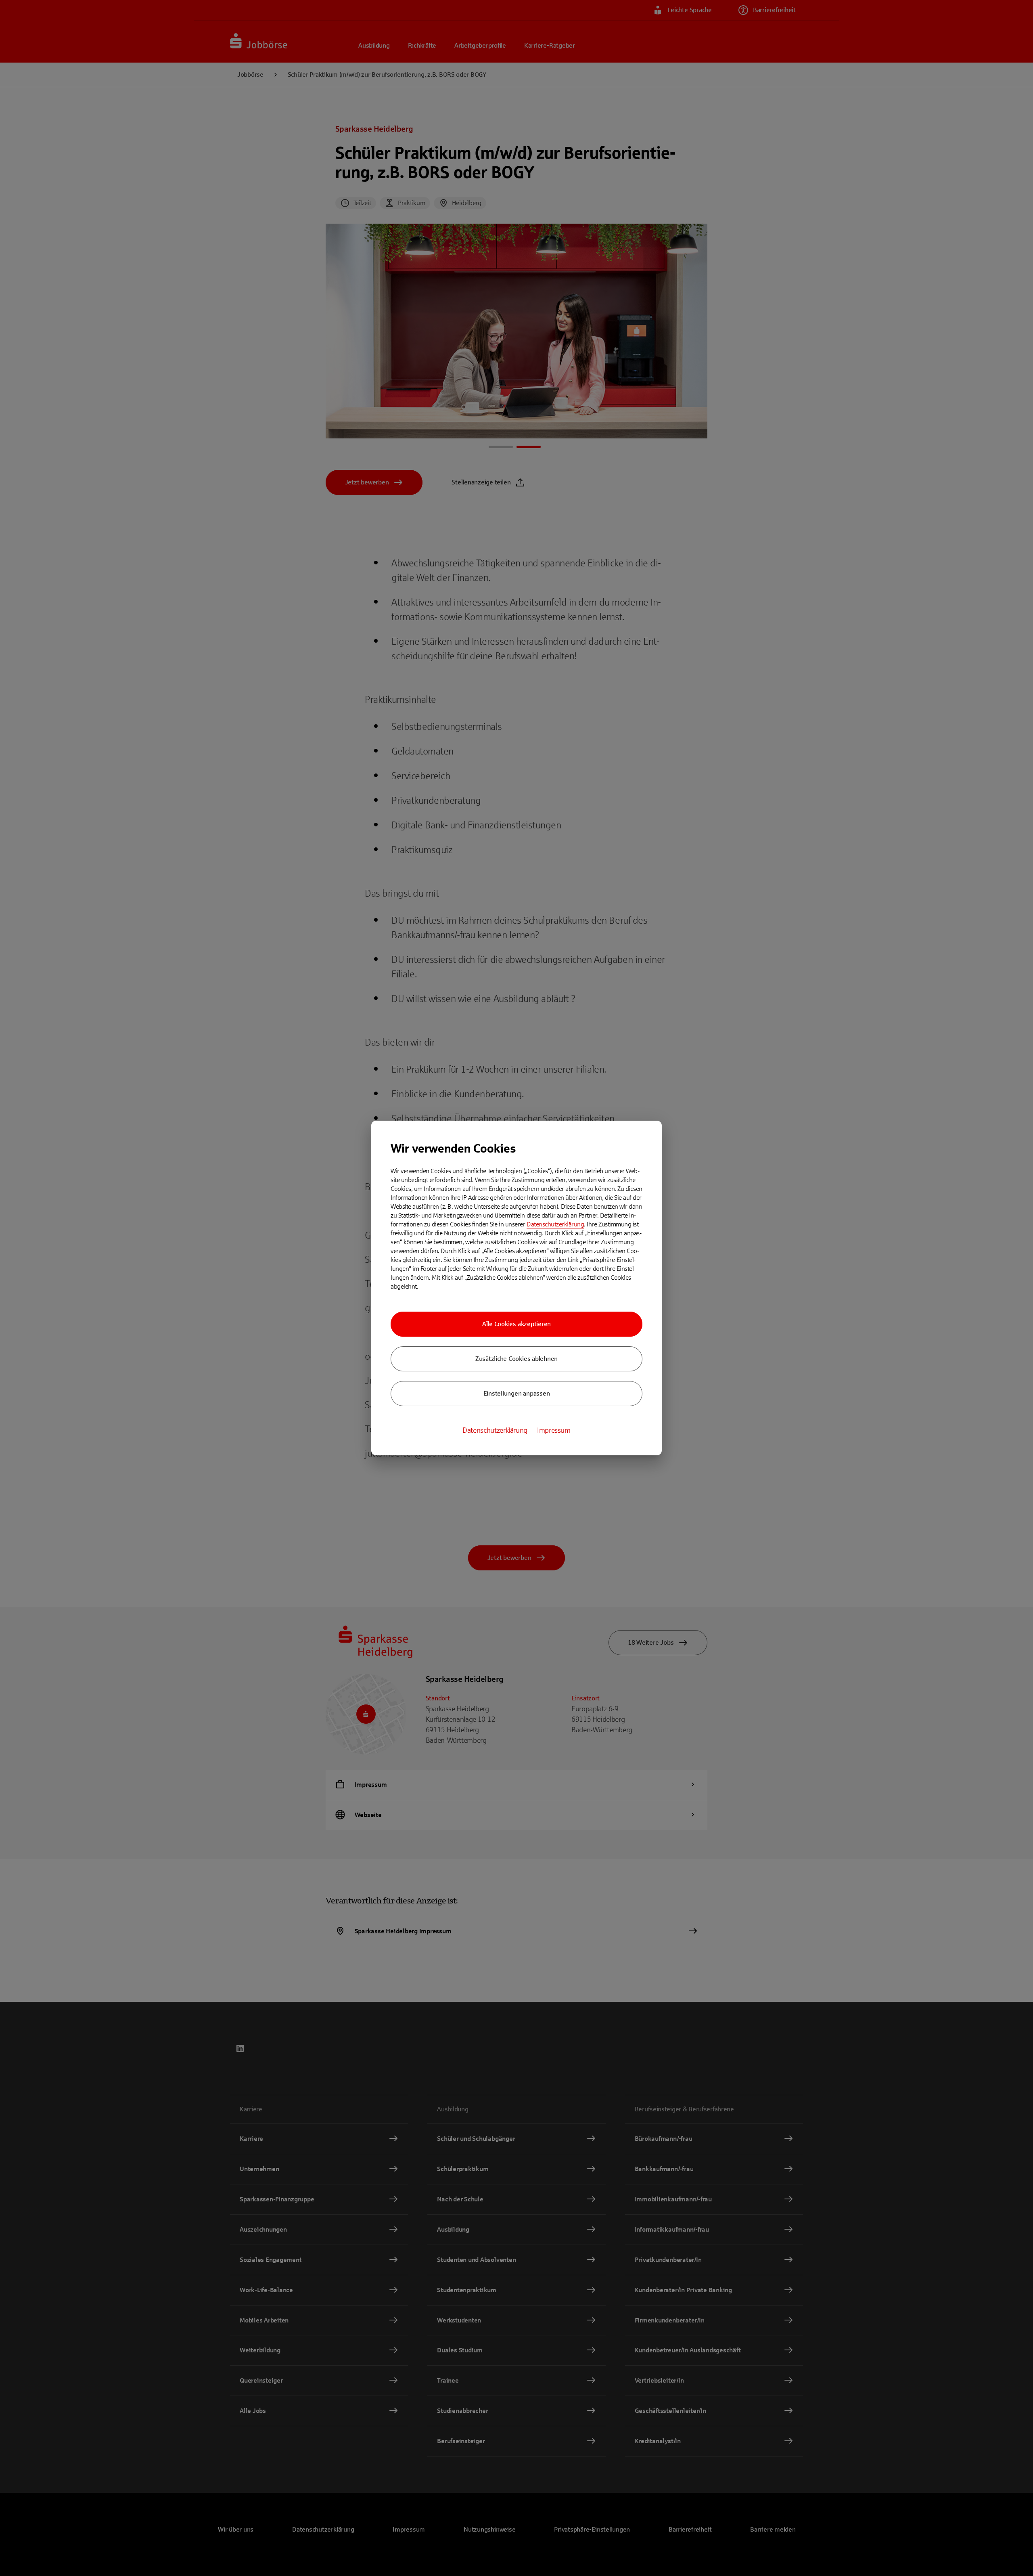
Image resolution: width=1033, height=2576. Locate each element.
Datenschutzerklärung (555, 1224)
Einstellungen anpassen (517, 1393)
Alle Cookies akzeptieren (516, 1324)
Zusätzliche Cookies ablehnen (516, 1359)
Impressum (554, 1430)
